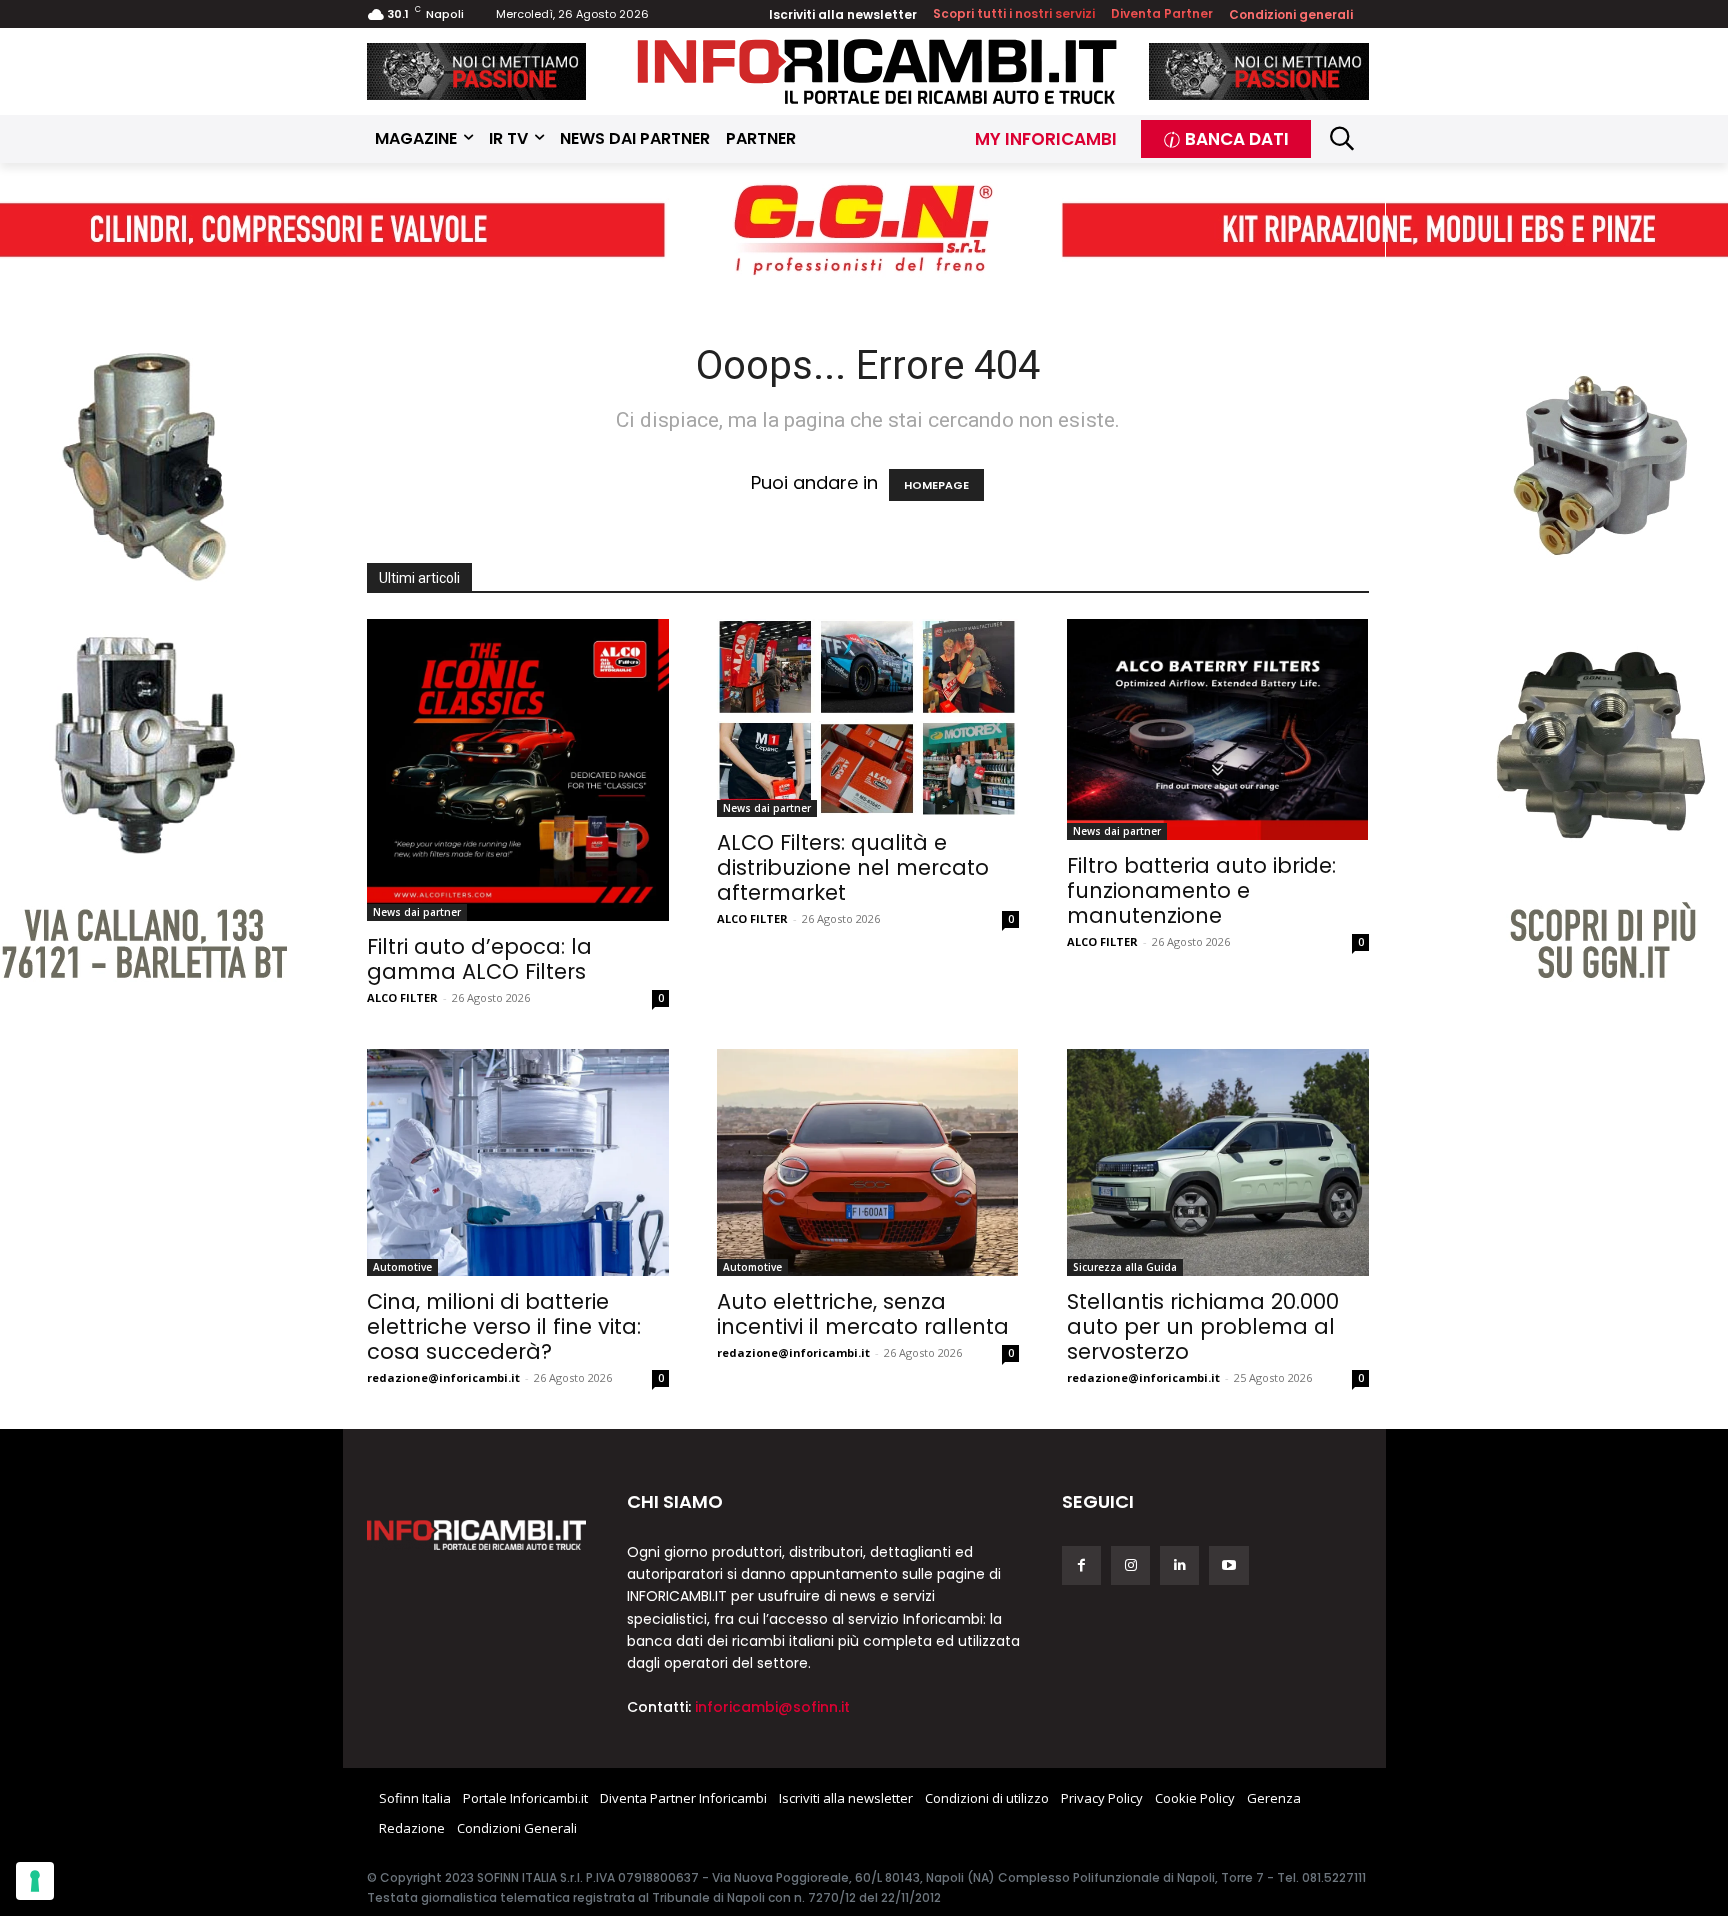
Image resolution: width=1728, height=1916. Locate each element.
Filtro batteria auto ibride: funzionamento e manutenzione (1201, 890)
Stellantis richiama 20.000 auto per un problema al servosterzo (1203, 1326)
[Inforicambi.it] (877, 71)
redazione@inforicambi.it (443, 1377)
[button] (1342, 138)
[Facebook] (1081, 1565)
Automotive (402, 1267)
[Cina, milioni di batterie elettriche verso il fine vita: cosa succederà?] (518, 1162)
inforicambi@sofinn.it (772, 1707)
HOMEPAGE (936, 485)
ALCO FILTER (402, 997)
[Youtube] (1228, 1565)
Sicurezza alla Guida (1125, 1267)
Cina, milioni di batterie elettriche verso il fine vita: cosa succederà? (504, 1326)
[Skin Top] (864, 230)
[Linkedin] (1179, 1565)
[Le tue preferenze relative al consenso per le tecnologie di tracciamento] (35, 1881)
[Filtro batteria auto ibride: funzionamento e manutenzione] (1218, 729)
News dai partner (417, 912)
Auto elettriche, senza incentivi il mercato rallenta (863, 1314)
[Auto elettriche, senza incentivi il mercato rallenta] (868, 1162)
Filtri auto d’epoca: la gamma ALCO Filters (479, 959)
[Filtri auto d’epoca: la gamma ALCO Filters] (518, 770)
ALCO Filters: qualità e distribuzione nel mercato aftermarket (853, 867)
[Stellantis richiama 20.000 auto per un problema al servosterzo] (1218, 1162)
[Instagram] (1130, 1565)
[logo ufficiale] (477, 1535)
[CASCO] (477, 71)
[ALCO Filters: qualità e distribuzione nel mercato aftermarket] (868, 718)
